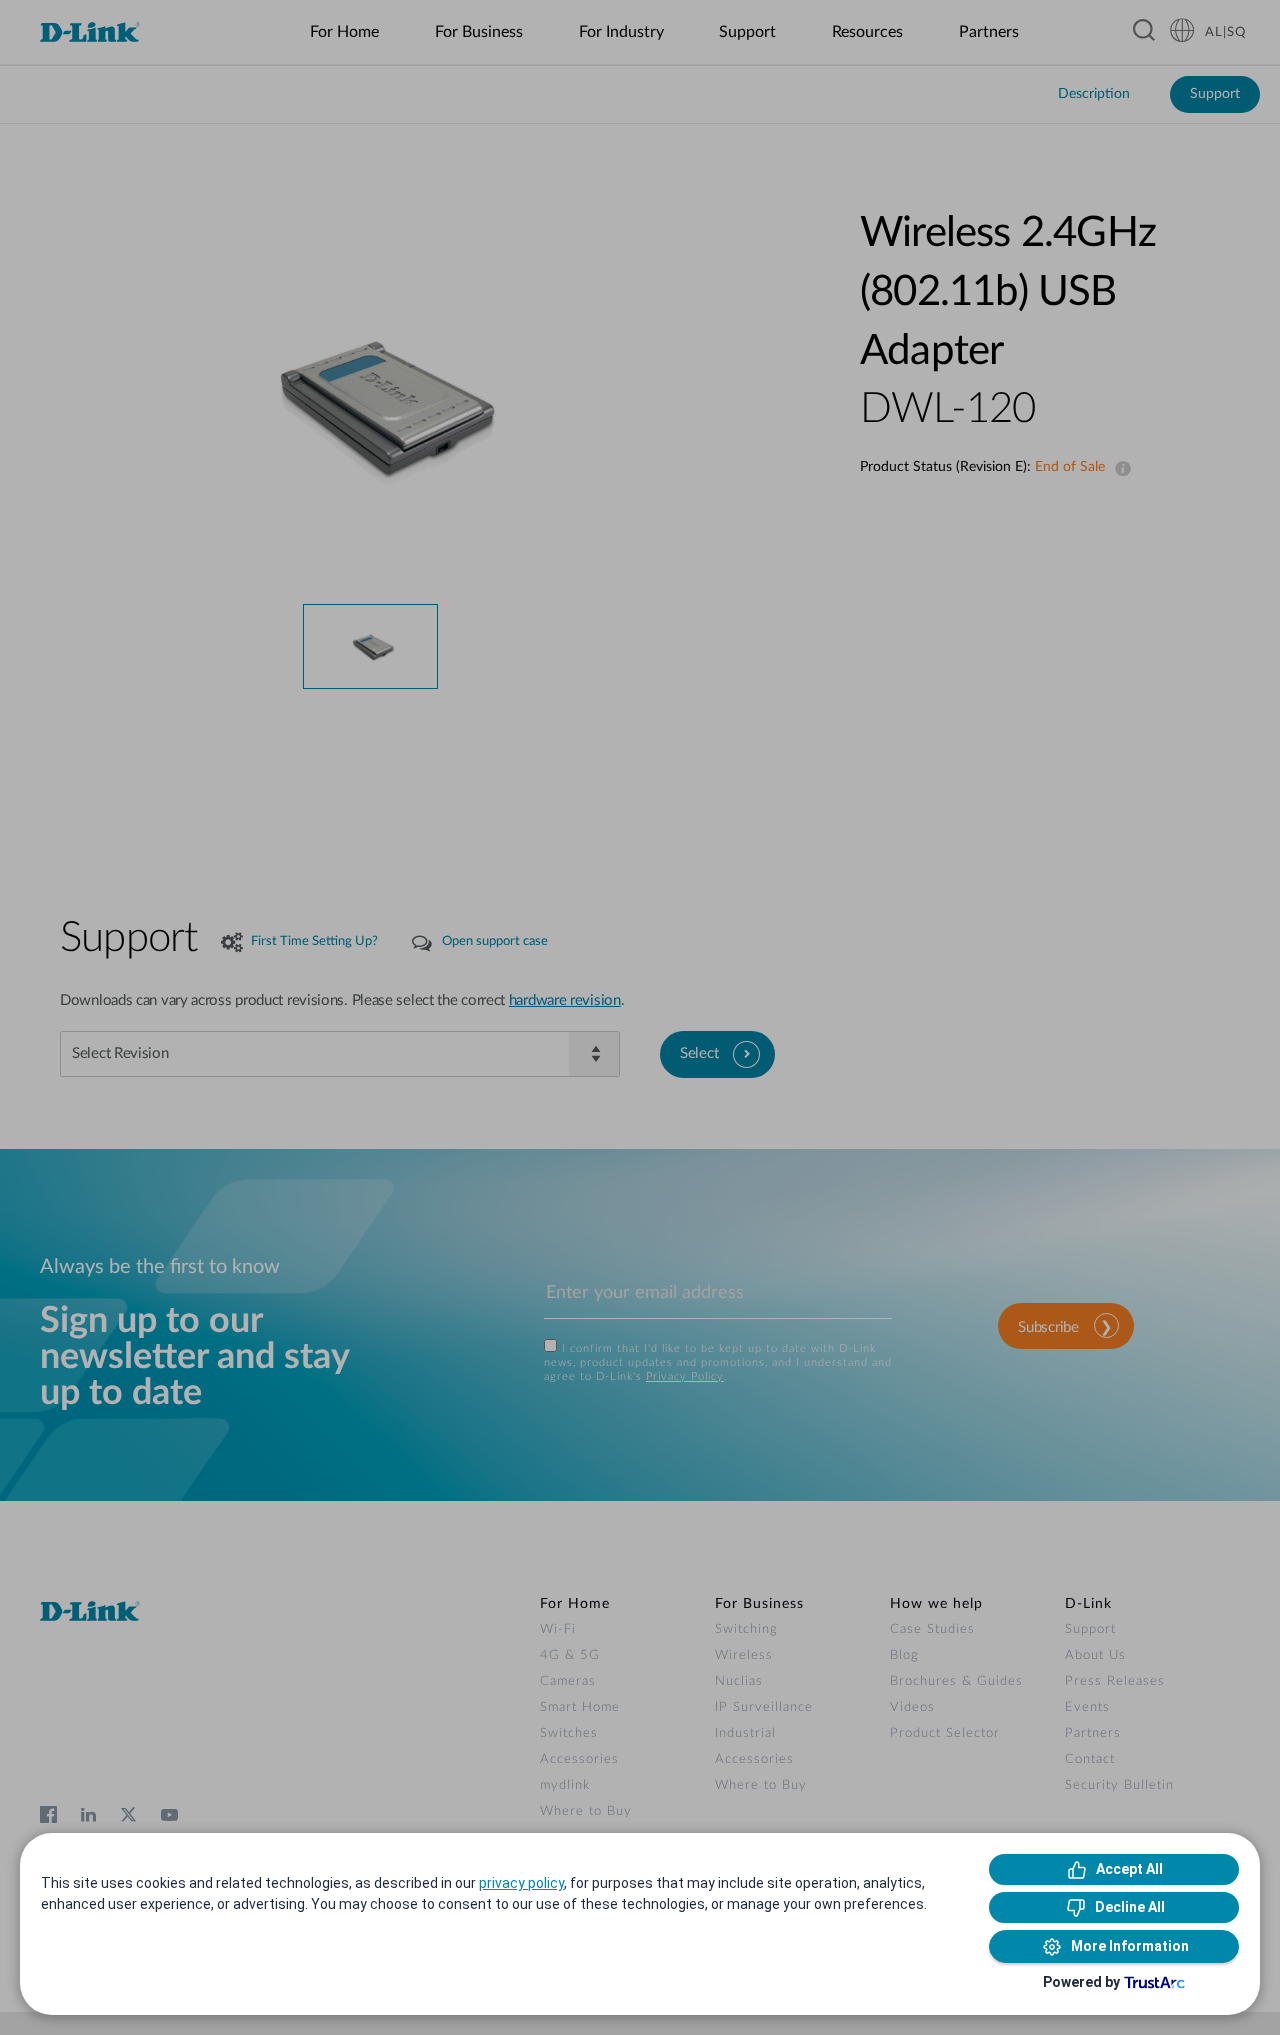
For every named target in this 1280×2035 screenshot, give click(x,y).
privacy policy (521, 1883)
